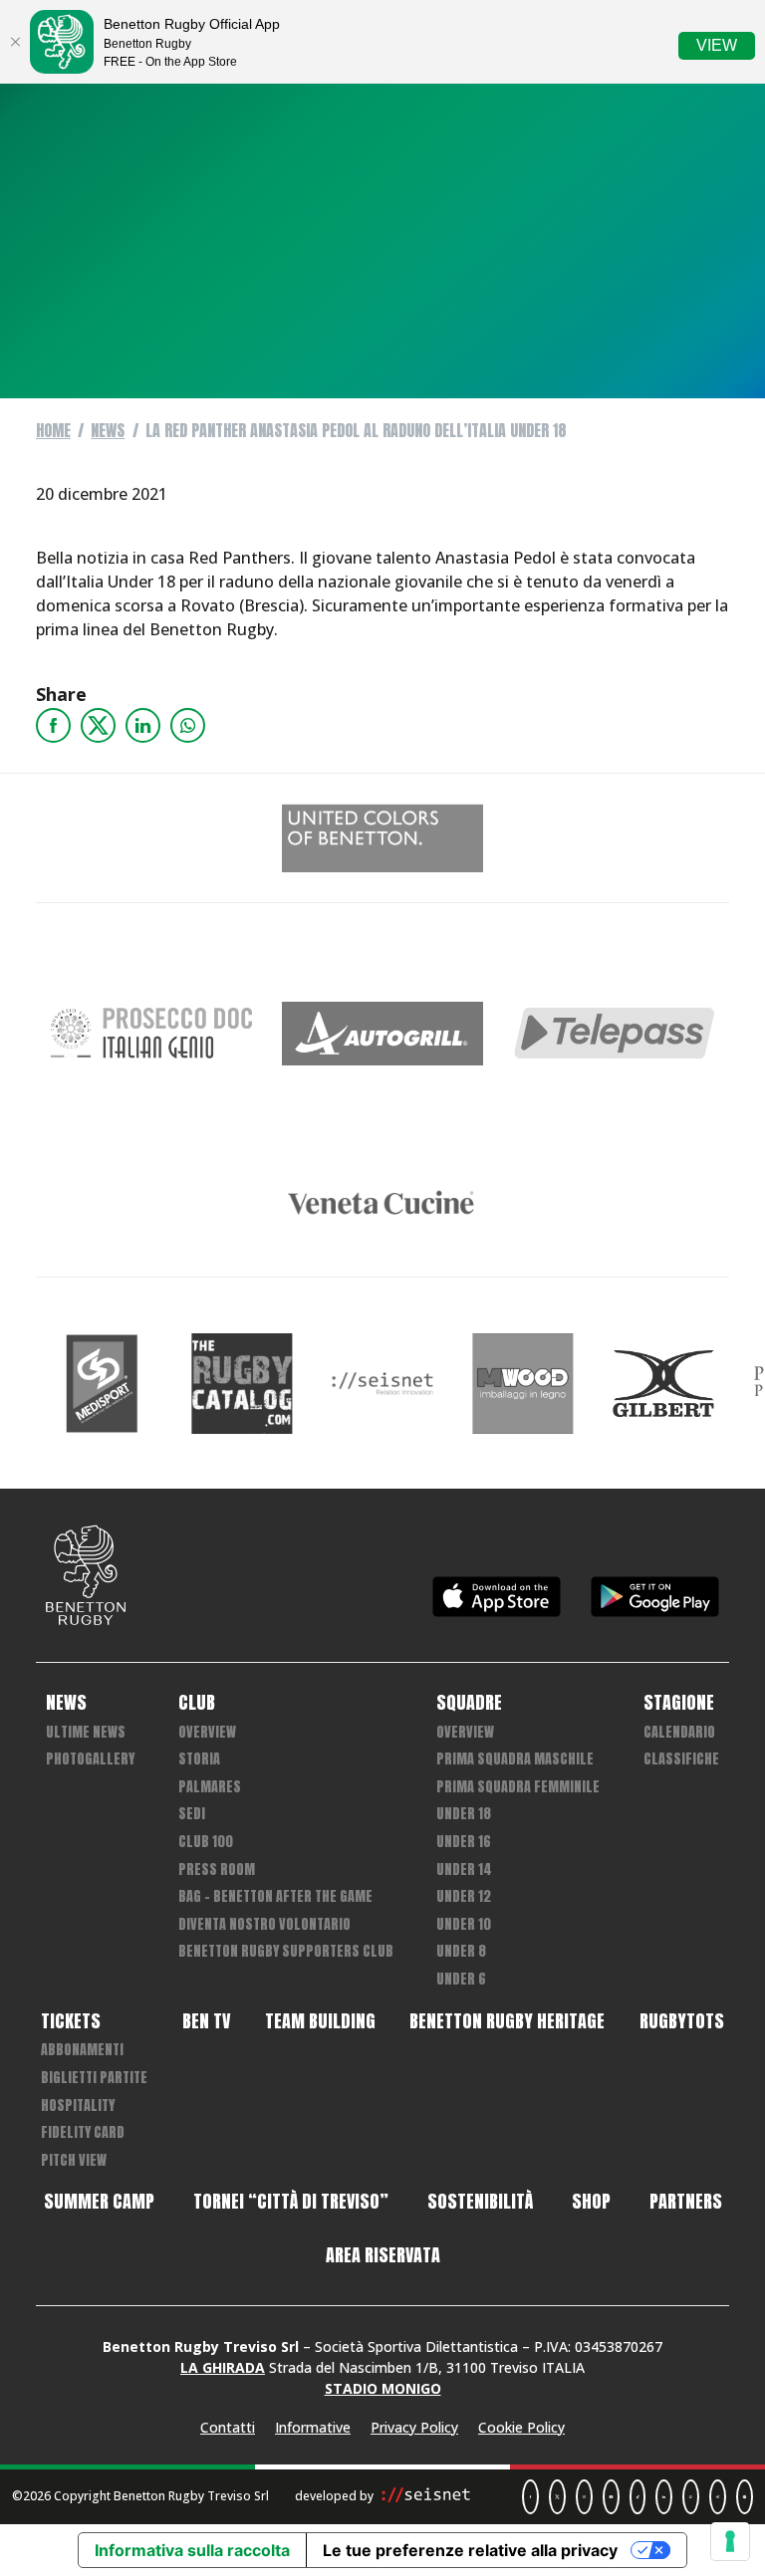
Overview (207, 1732)
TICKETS (71, 2021)
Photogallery (90, 1759)
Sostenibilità (480, 2202)
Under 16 (464, 1842)
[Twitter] (98, 725)
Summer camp (99, 2202)
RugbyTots (682, 2021)
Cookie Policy (521, 2427)
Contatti (228, 2427)
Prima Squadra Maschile (515, 1759)
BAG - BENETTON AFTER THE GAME (275, 1896)
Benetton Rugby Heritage (507, 2021)
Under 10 (464, 1924)
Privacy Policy (414, 2427)
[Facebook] (53, 725)
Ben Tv (206, 2021)
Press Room (217, 1870)
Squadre (469, 1703)
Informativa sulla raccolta (192, 2550)
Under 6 (461, 1979)
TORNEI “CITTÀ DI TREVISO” (291, 2202)
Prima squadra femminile (518, 1787)
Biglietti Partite (94, 2078)
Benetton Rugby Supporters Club (286, 1951)
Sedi (192, 1814)
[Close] (15, 42)
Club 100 (206, 1842)
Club (197, 1703)
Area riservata (383, 2255)
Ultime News (86, 1732)
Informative (313, 2427)
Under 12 (464, 1896)
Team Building (320, 2021)
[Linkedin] (143, 725)
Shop (591, 2202)
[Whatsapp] (188, 725)
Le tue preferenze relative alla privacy (470, 2550)
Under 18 (464, 1814)
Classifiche (681, 1759)
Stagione (679, 1703)
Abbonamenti (82, 2050)
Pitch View (74, 2160)
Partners (686, 2202)
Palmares (210, 1787)
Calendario (679, 1732)
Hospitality (78, 2106)
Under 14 (464, 1870)
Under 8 (461, 1951)
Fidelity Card (83, 2132)
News (108, 430)
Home (53, 430)
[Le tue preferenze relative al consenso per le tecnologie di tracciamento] (730, 2541)
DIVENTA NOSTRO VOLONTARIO (264, 1924)
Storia (199, 1759)
